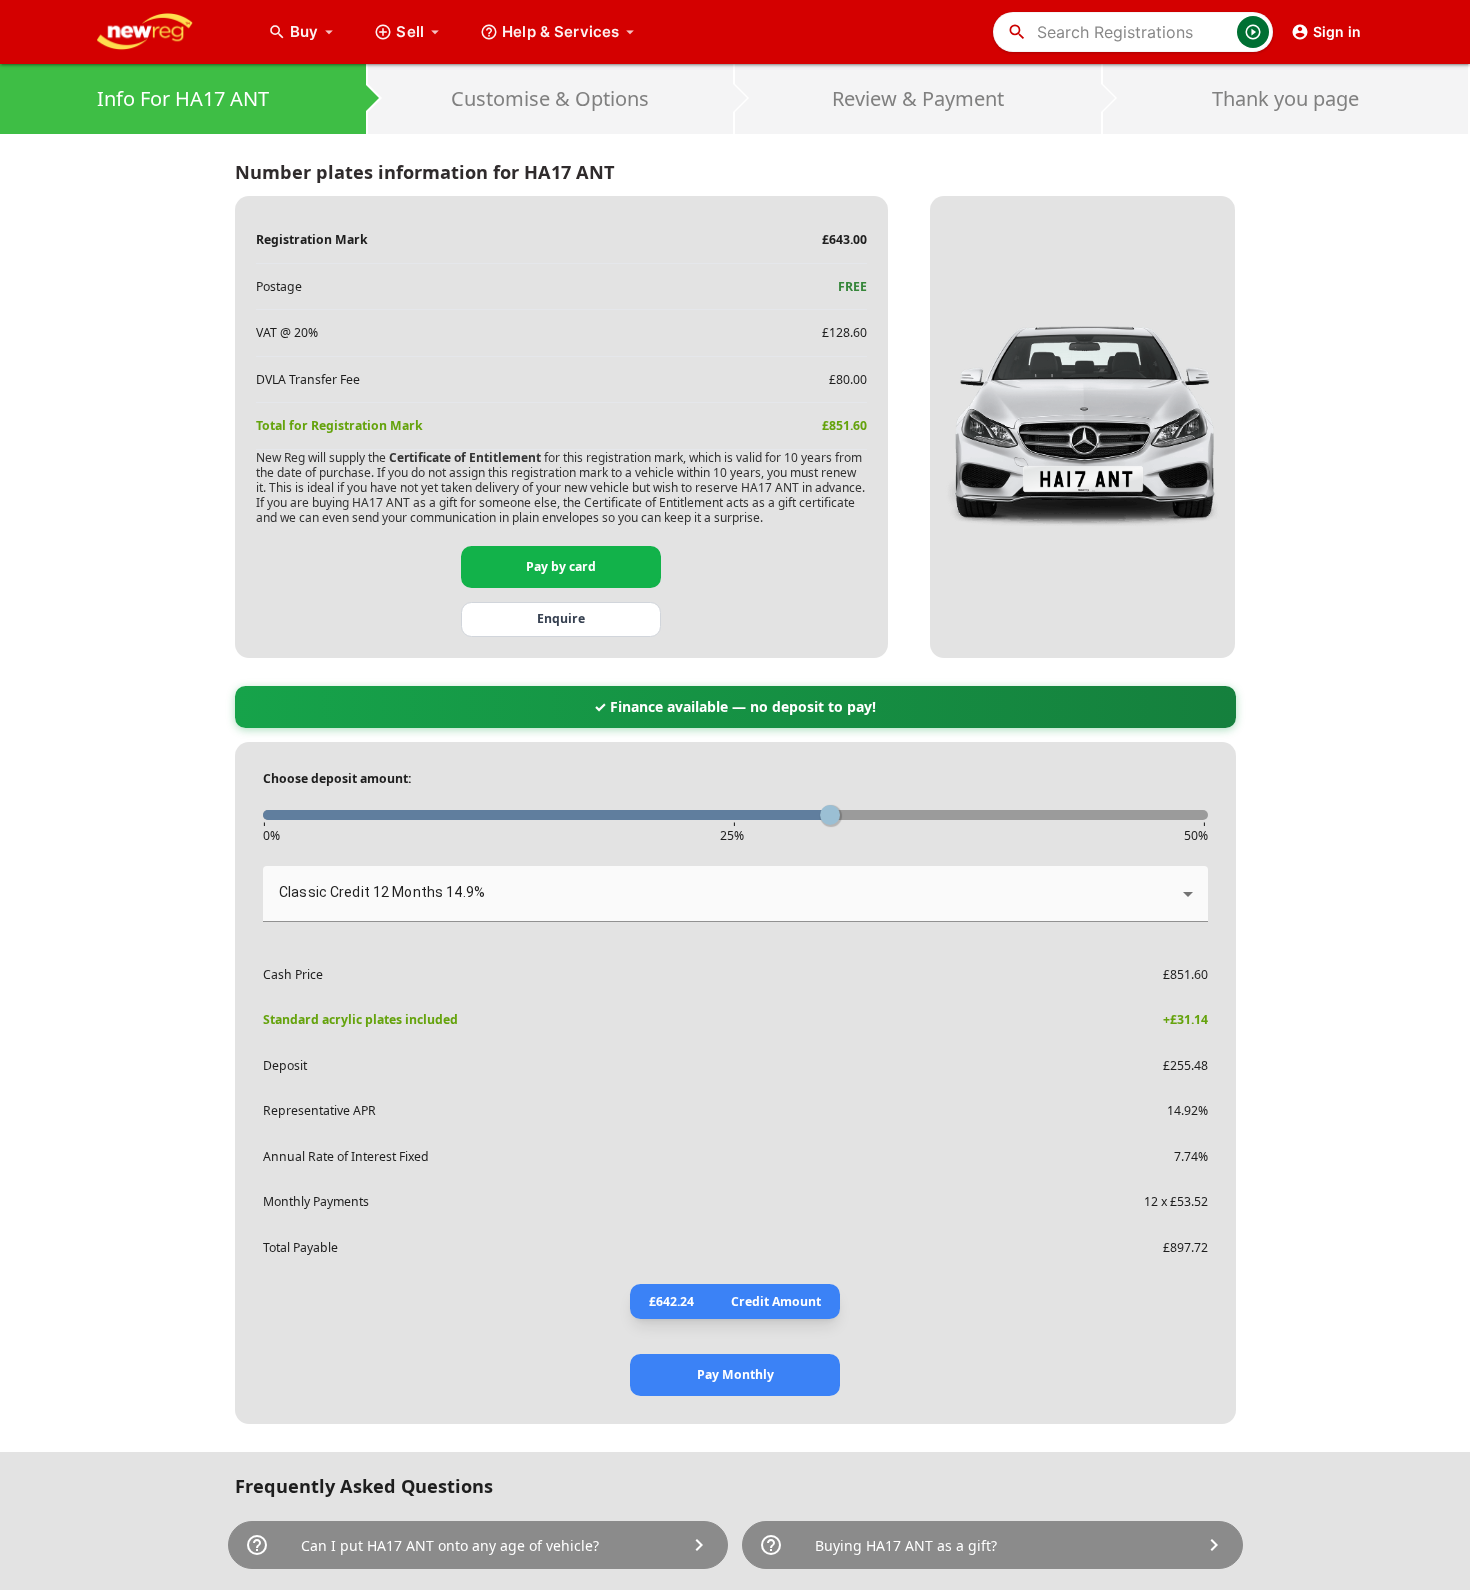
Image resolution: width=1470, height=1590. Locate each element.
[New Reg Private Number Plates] (160, 32)
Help (560, 31)
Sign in (1337, 31)
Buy (314, 31)
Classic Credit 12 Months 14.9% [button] (382, 892)
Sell (410, 31)
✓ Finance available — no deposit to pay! (735, 706)
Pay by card (561, 566)
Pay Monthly (735, 1374)
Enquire (561, 618)
